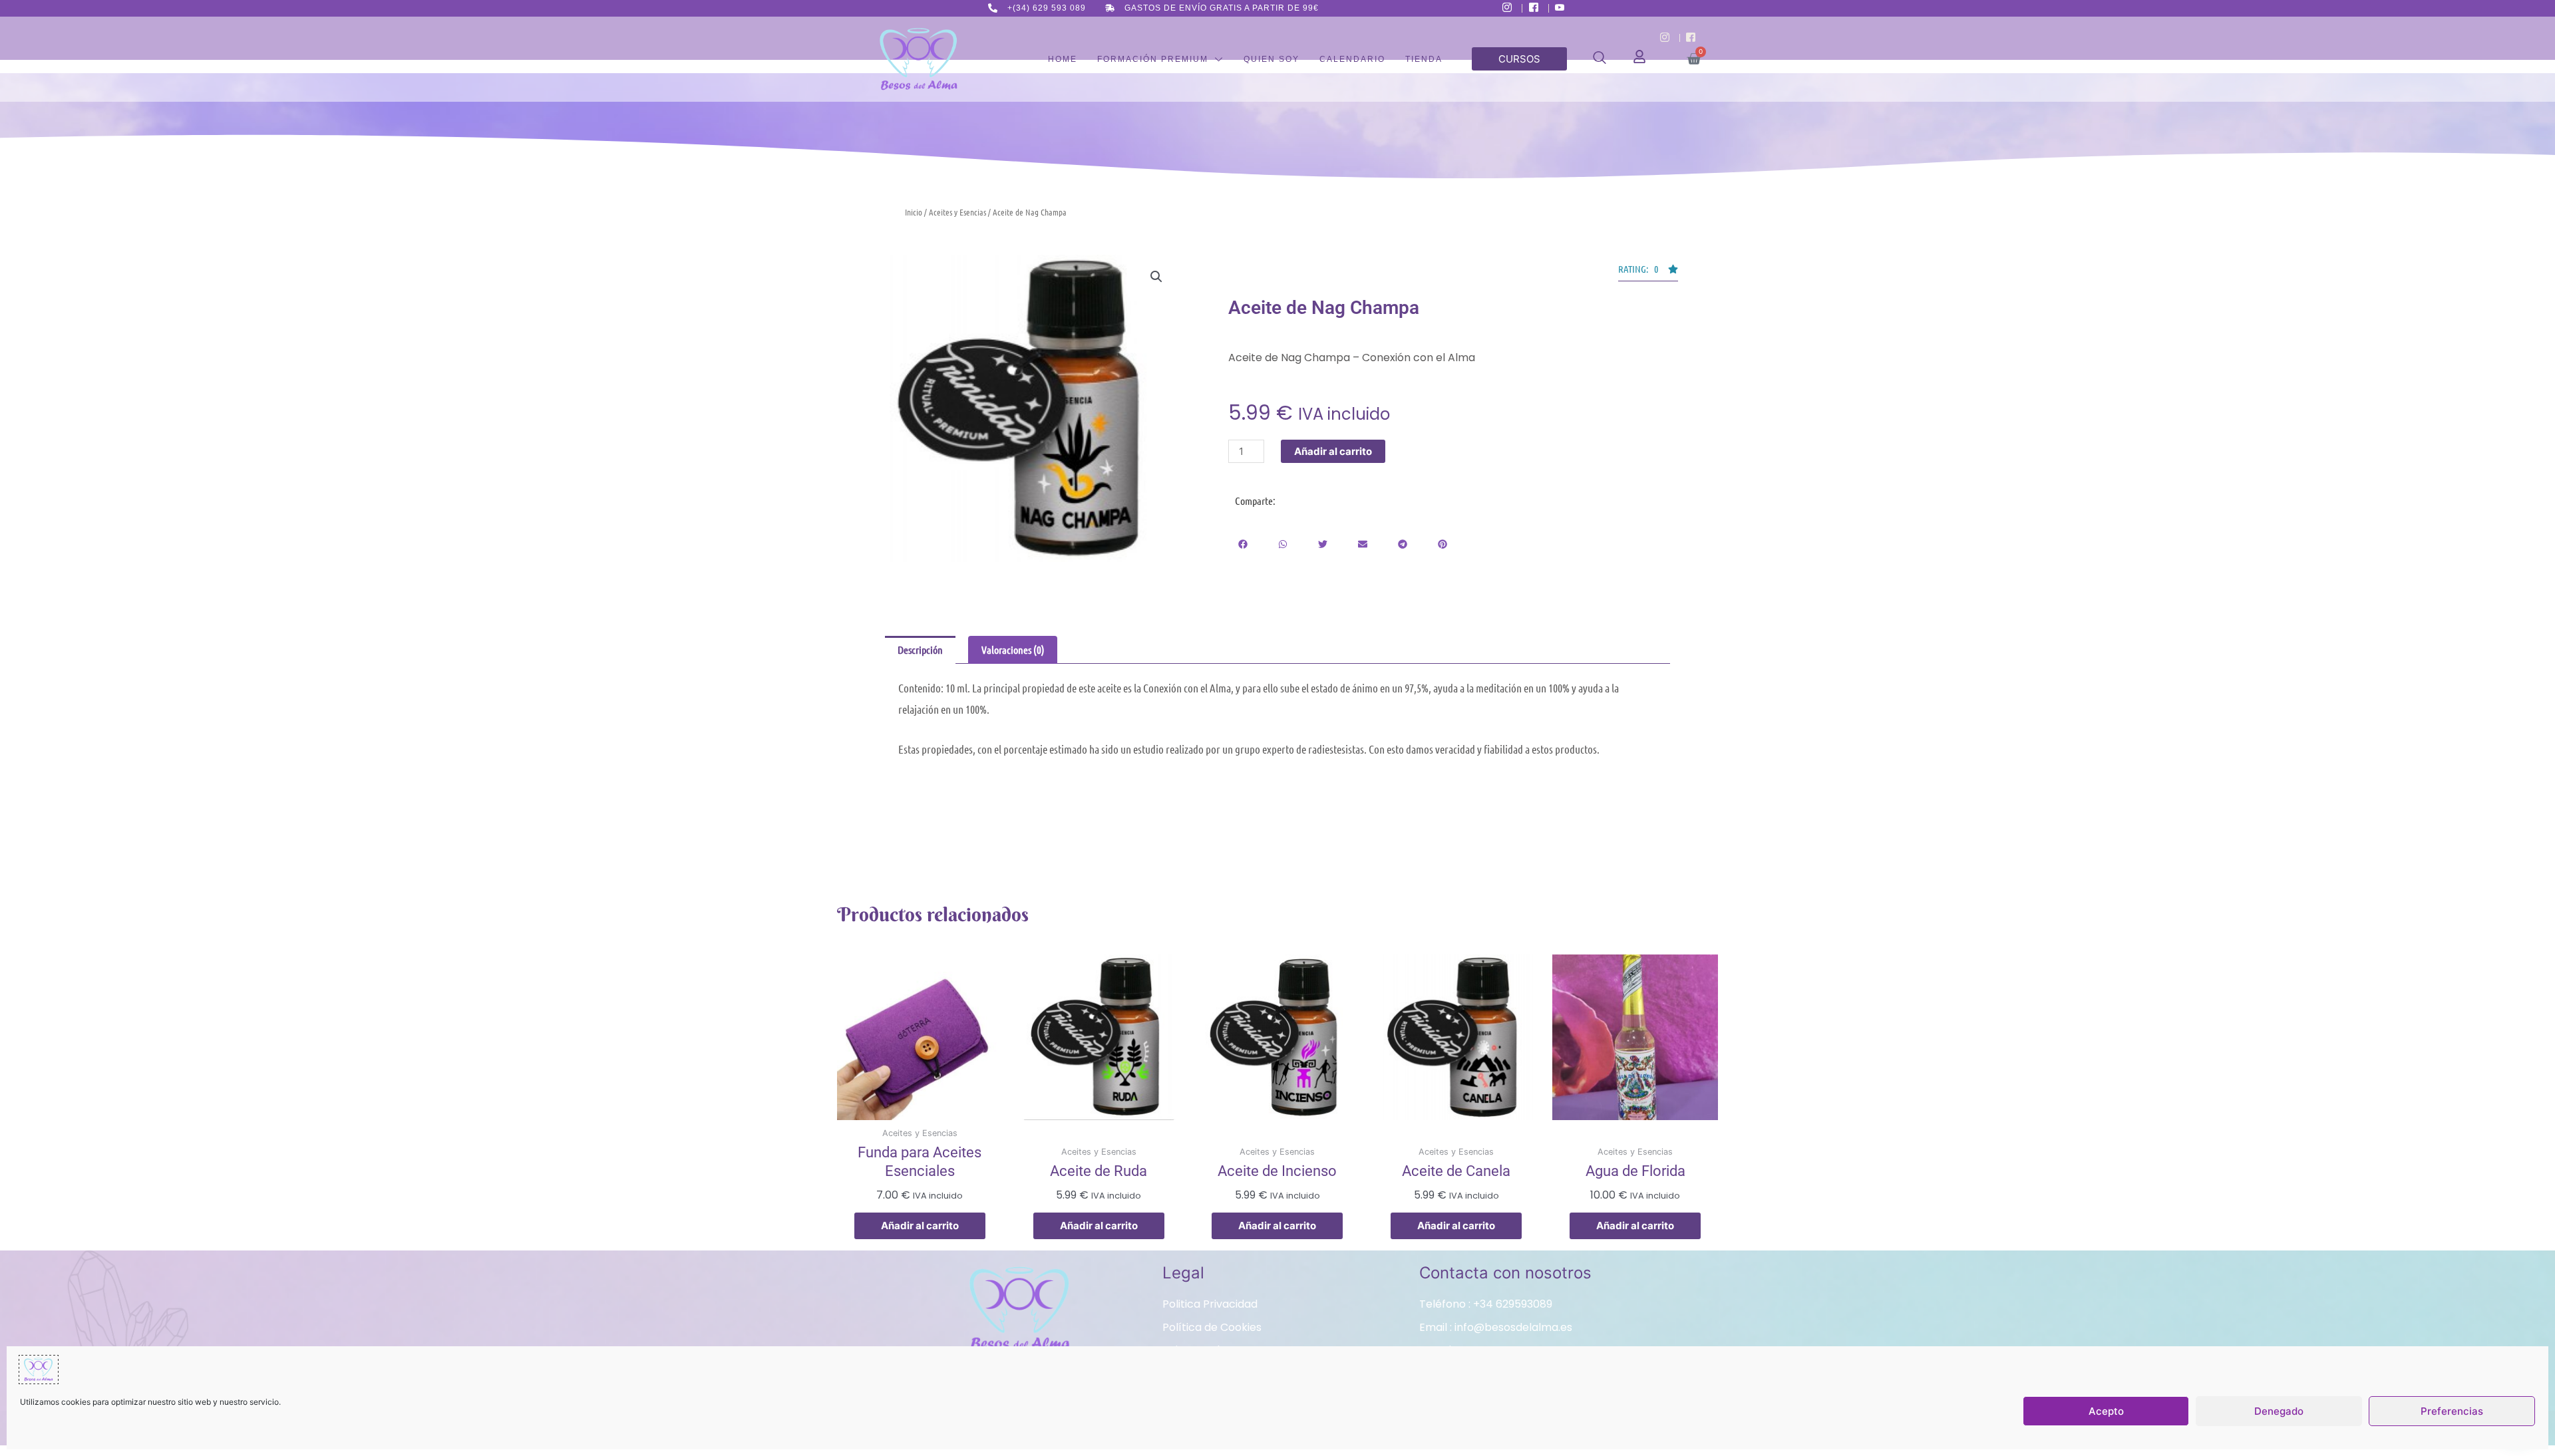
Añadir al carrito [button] (920, 1226)
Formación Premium (1153, 59)
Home (1063, 59)
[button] (1600, 60)
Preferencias (2452, 1411)
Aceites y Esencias (957, 212)
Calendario (1352, 59)
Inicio (914, 212)
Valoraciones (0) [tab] (1013, 650)
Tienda (1424, 59)
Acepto (2106, 1411)
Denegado (2279, 1411)
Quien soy (1272, 59)
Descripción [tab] (920, 650)
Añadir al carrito (1333, 451)
